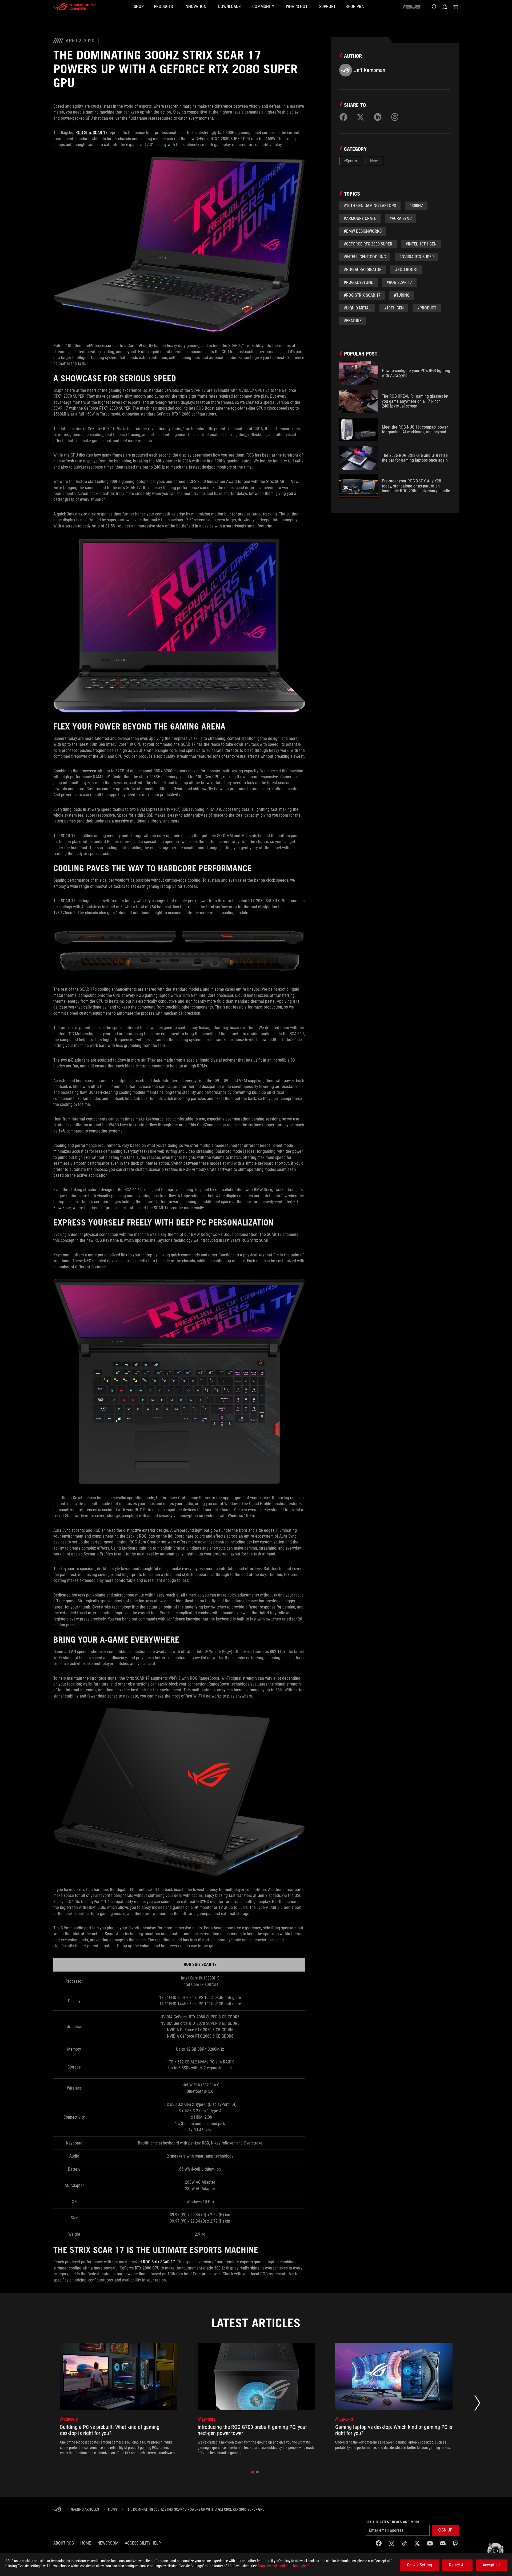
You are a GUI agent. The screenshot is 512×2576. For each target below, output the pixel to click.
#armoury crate (360, 218)
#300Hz (416, 206)
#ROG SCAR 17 (399, 282)
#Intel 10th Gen (421, 244)
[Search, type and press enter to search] (434, 7)
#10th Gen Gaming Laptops (370, 206)
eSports (350, 161)
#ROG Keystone (358, 282)
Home (86, 2543)
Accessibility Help (143, 2543)
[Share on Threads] (395, 117)
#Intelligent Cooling (365, 257)
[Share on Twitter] (361, 117)
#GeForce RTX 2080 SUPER (368, 244)
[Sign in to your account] (445, 7)
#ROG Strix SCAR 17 (362, 295)
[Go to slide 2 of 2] (257, 2472)
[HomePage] (58, 2510)
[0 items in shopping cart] (455, 7)
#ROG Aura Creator (363, 270)
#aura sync (401, 218)
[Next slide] (477, 2404)
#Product (427, 308)
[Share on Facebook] (343, 117)
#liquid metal (357, 308)
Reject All (457, 2565)
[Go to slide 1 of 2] (253, 2472)
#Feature (353, 321)
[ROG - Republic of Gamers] (75, 7)
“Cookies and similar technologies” (283, 2566)
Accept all (491, 2565)
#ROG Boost (406, 270)
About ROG (64, 2543)
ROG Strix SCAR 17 (91, 133)
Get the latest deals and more (393, 2522)
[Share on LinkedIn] (378, 117)
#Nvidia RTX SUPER (417, 257)
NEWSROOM (108, 2543)
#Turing (402, 295)
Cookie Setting (419, 2565)
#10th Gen (394, 308)
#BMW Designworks (363, 231)
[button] (445, 2530)
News (375, 161)
